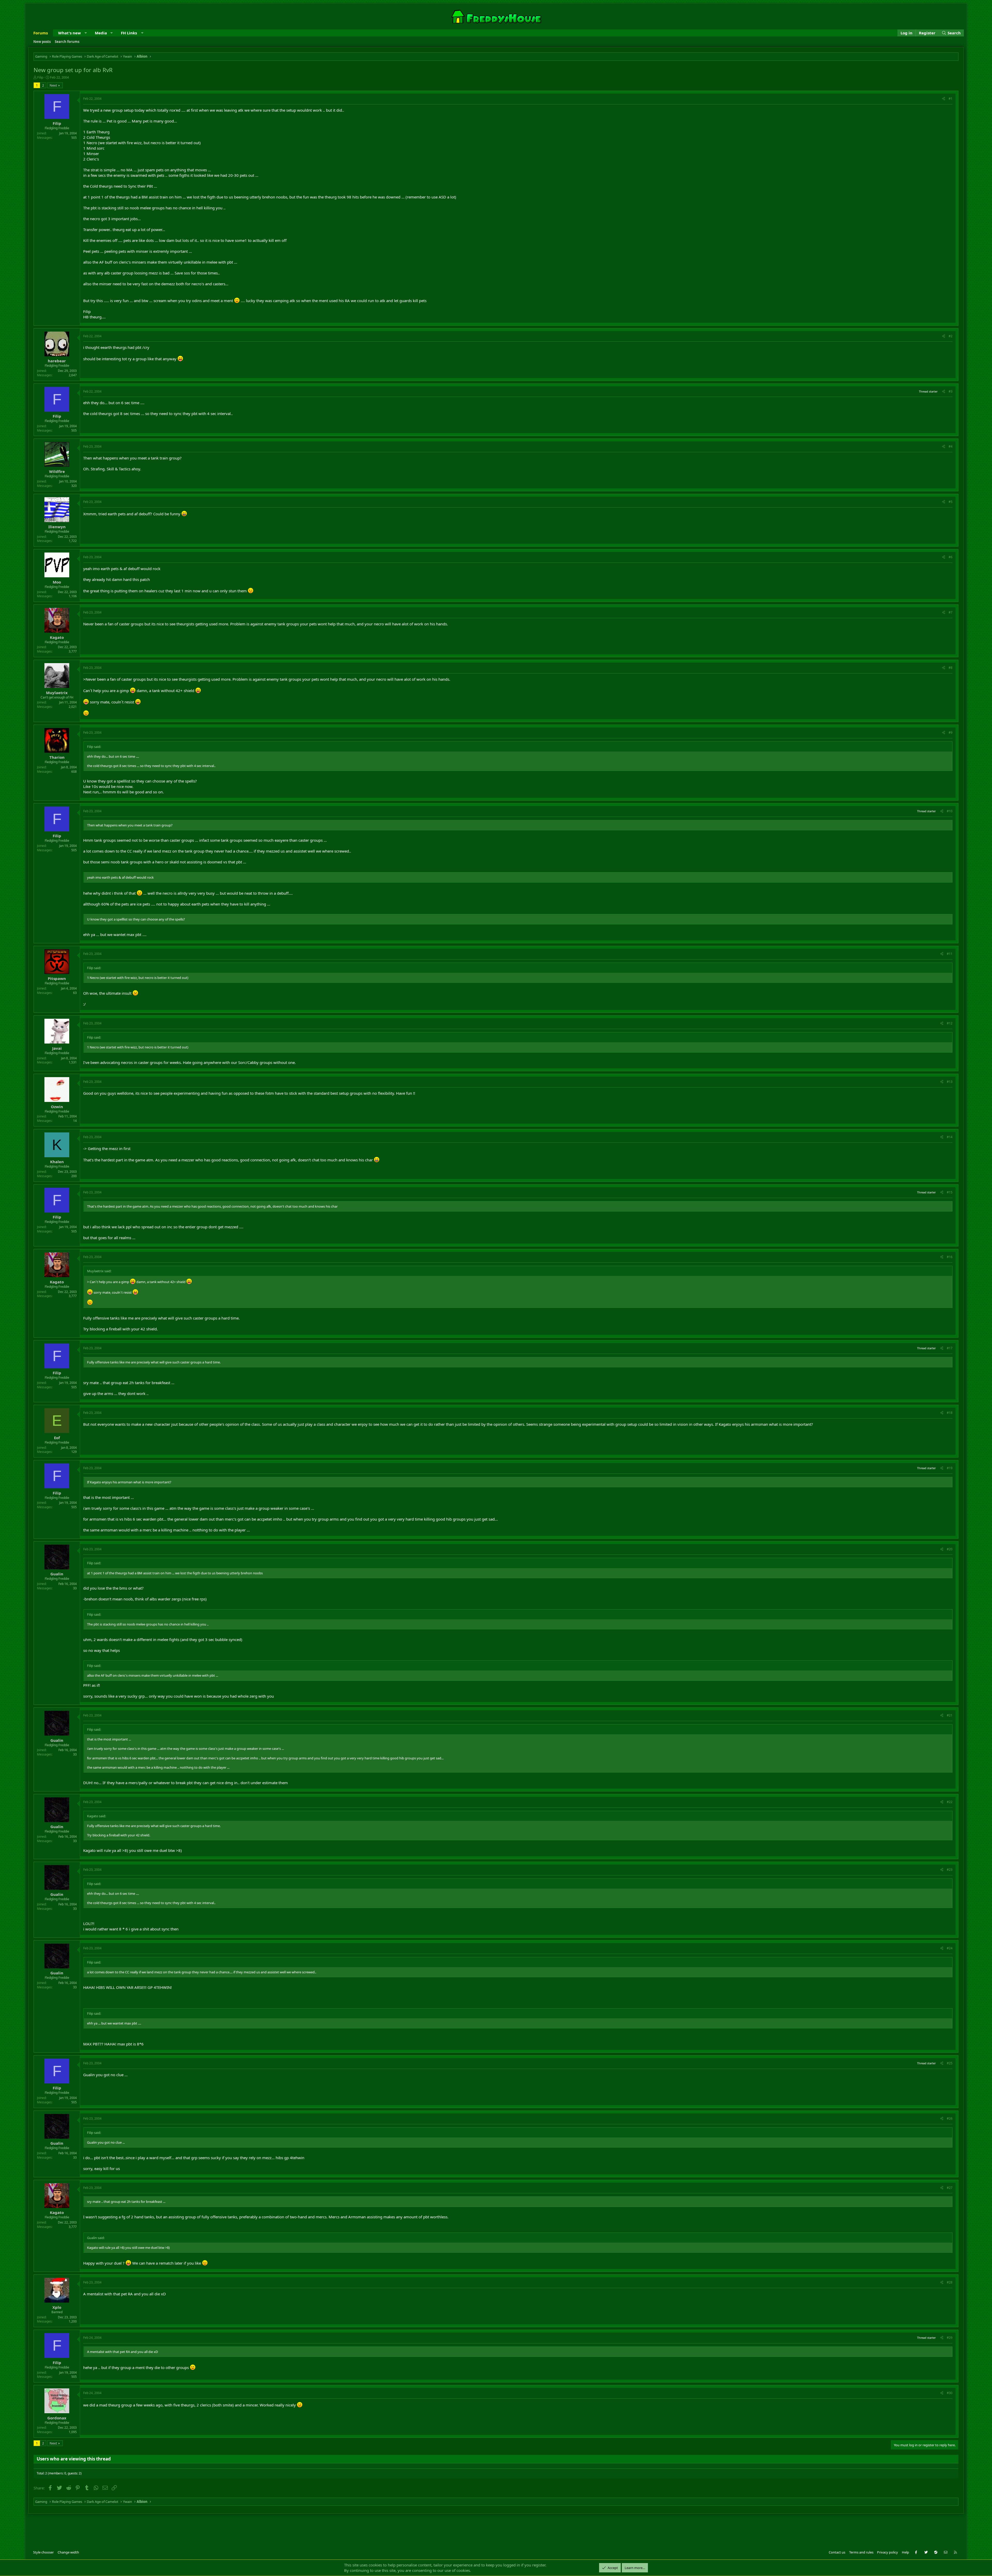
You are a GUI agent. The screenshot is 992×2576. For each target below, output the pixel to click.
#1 (951, 99)
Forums (41, 33)
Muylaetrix (57, 693)
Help (905, 2552)
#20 (950, 1549)
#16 (950, 1257)
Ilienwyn (57, 527)
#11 (950, 954)
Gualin (57, 1574)
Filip (40, 77)
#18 (950, 1413)
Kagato (57, 637)
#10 (950, 811)
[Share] (944, 99)
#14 (950, 1137)
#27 (950, 2188)
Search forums (67, 42)
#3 (951, 391)
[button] (86, 33)
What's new (69, 33)
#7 (951, 612)
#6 (951, 557)
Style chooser (43, 2552)
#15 (950, 1192)
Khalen (57, 1162)
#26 (950, 2118)
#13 (950, 1082)
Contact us (837, 2552)
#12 (950, 1023)
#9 (951, 733)
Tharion (57, 757)
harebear (57, 361)
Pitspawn (57, 978)
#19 (950, 1468)
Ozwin (57, 1107)
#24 (950, 1948)
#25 (950, 2063)
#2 (951, 336)
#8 (951, 668)
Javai (57, 1048)
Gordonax (57, 2418)
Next (53, 85)
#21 (950, 1715)
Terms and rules (861, 2552)
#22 (950, 1802)
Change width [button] (68, 2552)
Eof (57, 1438)
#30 (950, 2393)
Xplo (57, 2307)
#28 (950, 2282)
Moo (57, 582)
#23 (950, 1870)
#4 (951, 446)
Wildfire (57, 471)
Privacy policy (888, 2552)
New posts (42, 42)
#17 (950, 1348)
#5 (951, 502)
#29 (950, 2338)
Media (101, 33)
